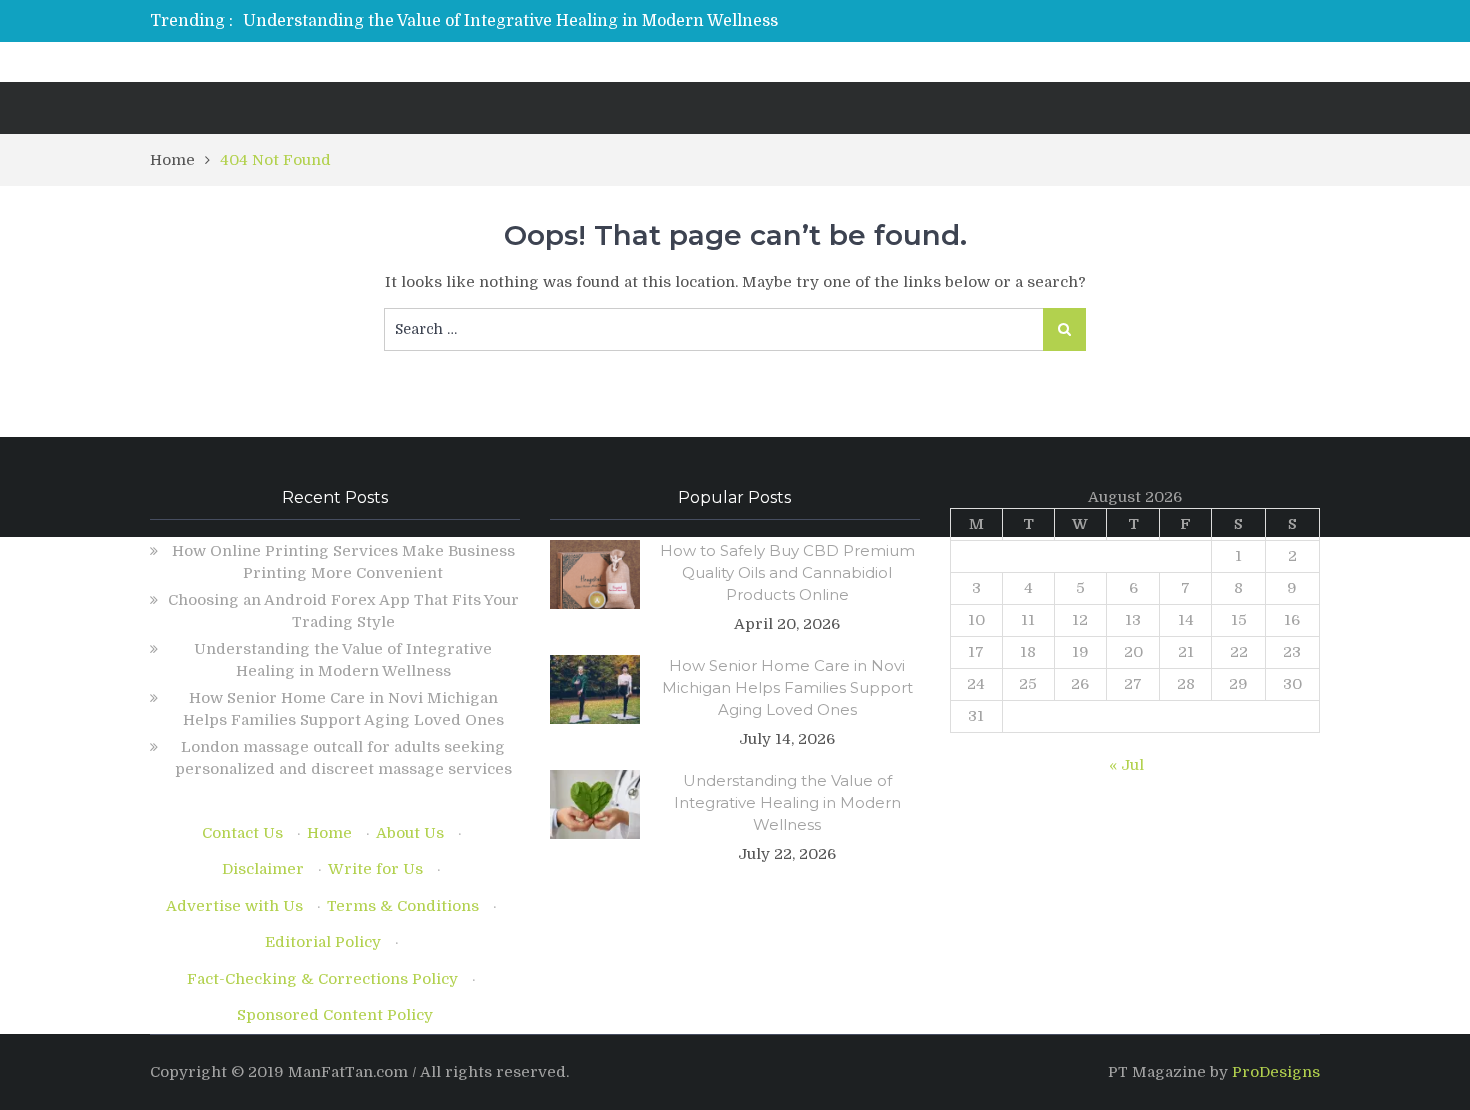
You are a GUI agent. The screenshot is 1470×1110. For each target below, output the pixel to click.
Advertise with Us (234, 906)
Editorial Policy (323, 942)
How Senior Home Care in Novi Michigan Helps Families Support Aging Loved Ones (787, 687)
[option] (547, 21)
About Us (410, 833)
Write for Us (375, 869)
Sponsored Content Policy (335, 1015)
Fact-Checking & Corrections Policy (322, 979)
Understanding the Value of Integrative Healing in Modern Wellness (510, 21)
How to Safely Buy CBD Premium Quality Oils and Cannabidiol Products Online (787, 572)
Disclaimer (263, 869)
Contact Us (242, 833)
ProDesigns (1276, 1072)
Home (329, 833)
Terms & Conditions (403, 906)
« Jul (1126, 765)
